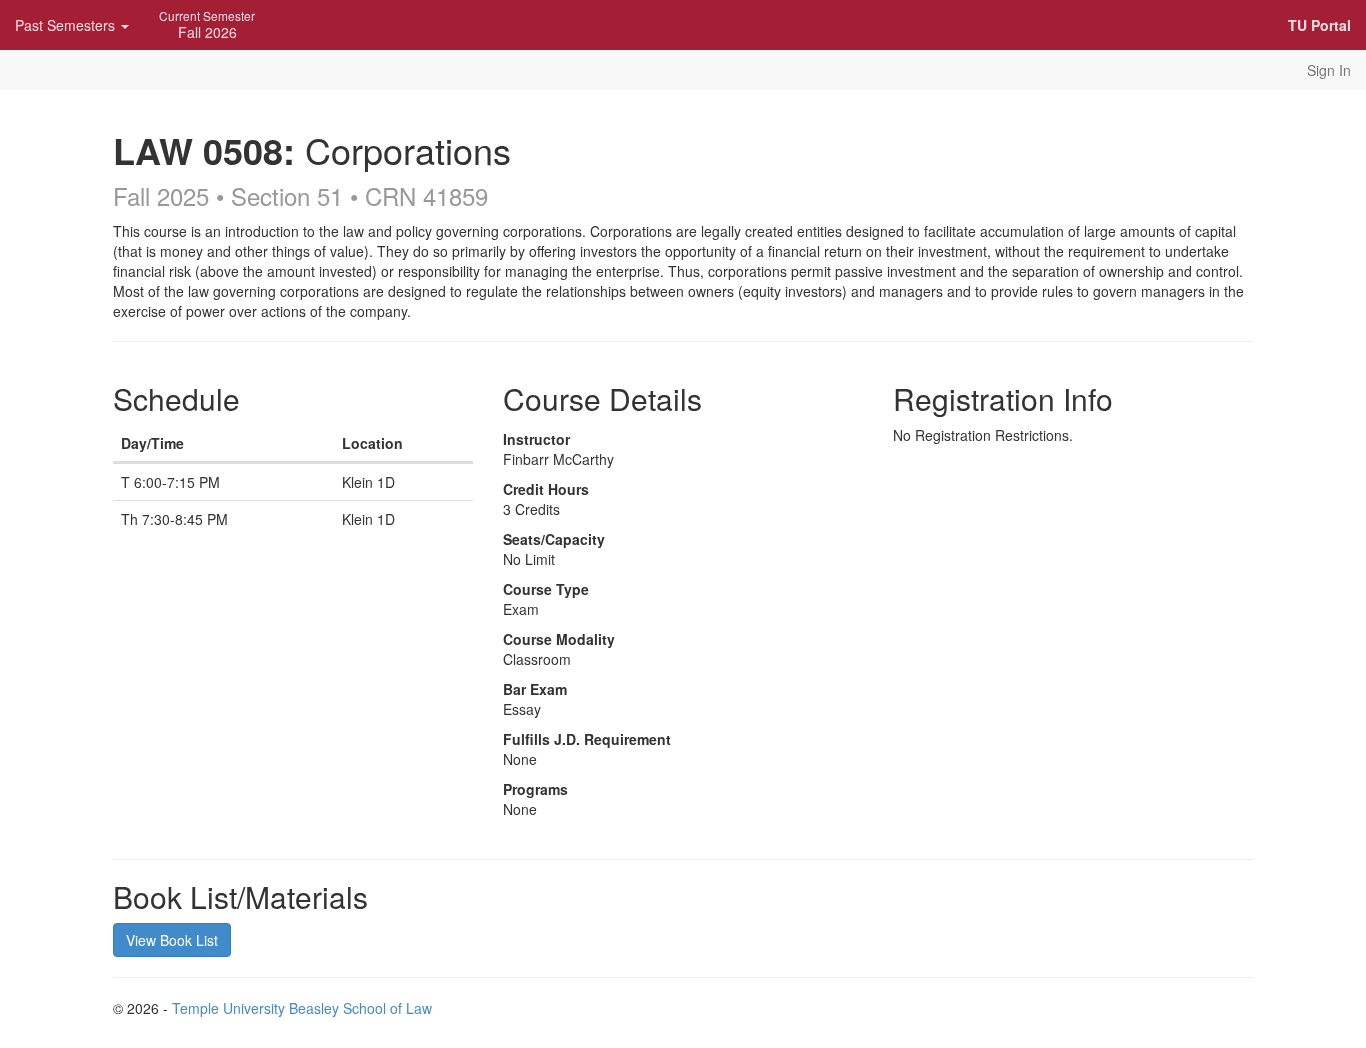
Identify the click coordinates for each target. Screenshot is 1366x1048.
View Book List (172, 940)
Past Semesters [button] (67, 25)
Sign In (1329, 70)
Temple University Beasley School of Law (302, 1008)
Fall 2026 (207, 24)
